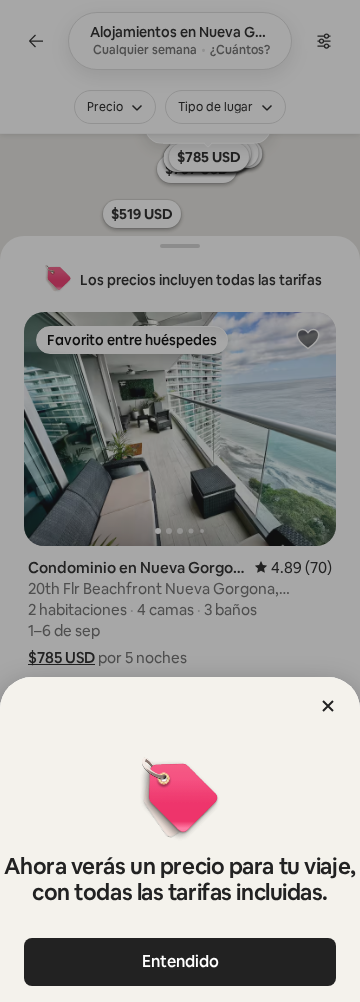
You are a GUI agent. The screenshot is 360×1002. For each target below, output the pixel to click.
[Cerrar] (328, 706)
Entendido (180, 961)
